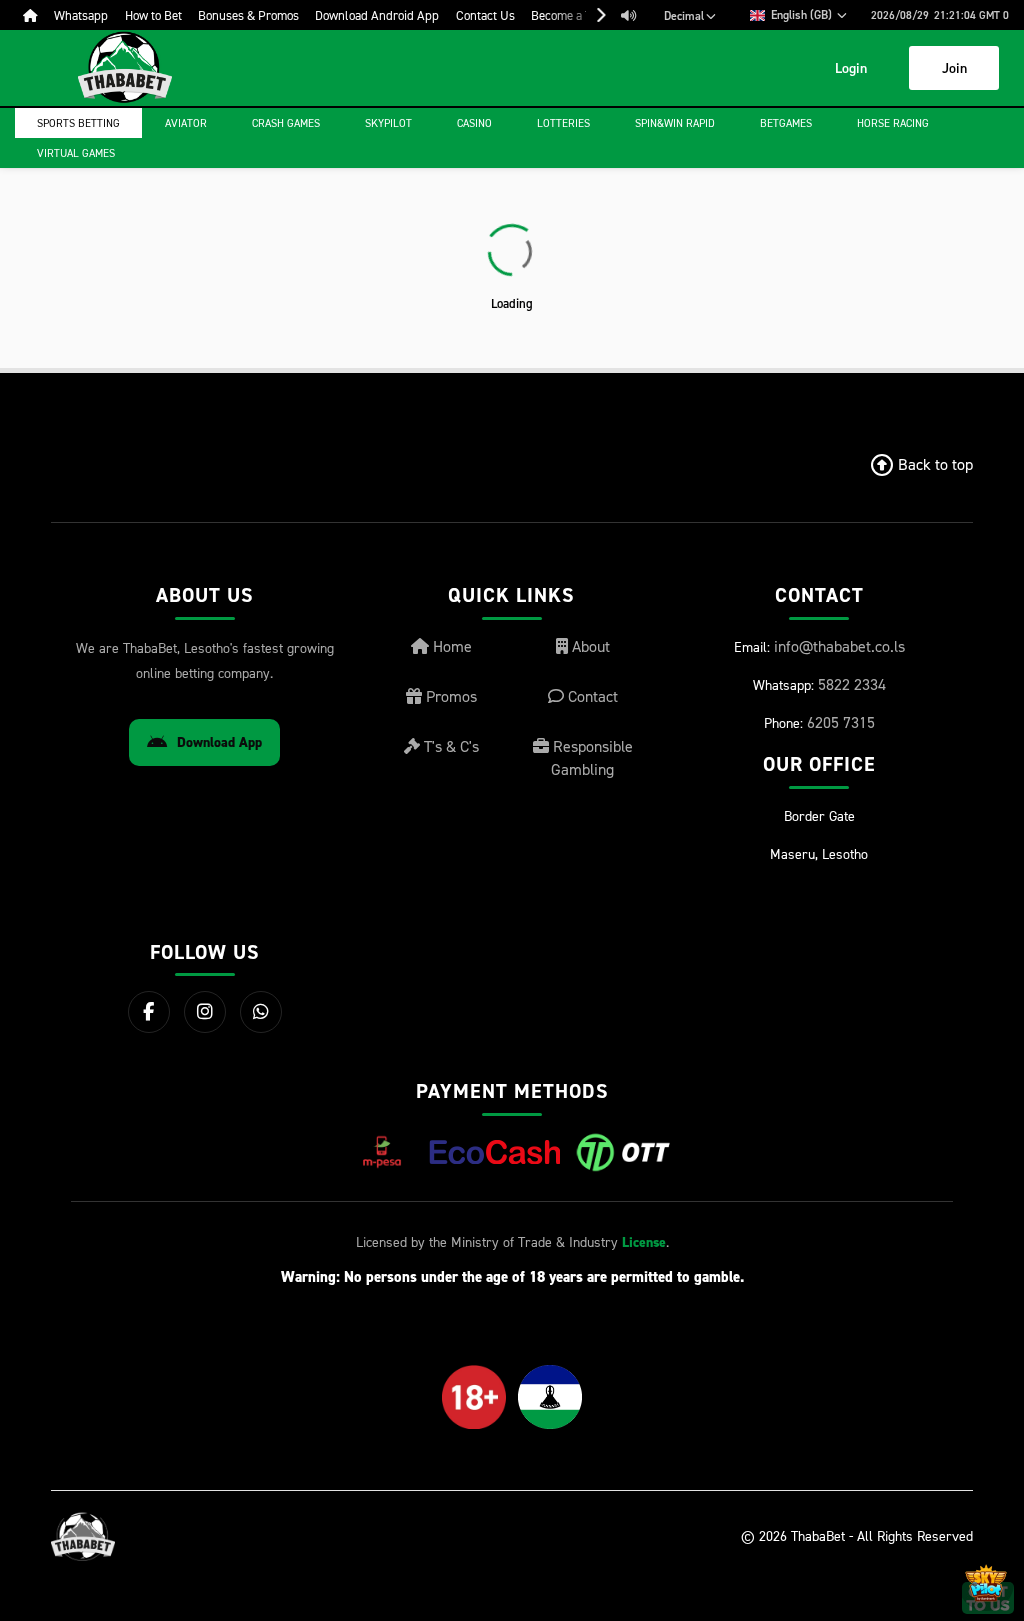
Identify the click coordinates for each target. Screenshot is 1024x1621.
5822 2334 (852, 684)
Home (450, 646)
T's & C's (449, 746)
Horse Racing (893, 123)
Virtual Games (76, 153)
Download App (219, 742)
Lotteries (563, 123)
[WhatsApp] (261, 1012)
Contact (591, 696)
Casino (474, 123)
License (644, 1242)
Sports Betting (78, 123)
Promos (449, 696)
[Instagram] (205, 1012)
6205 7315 (841, 722)
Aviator (186, 123)
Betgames (786, 123)
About (589, 646)
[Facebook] (149, 1012)
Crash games (286, 123)
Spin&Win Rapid (675, 123)
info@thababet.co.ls (839, 646)
